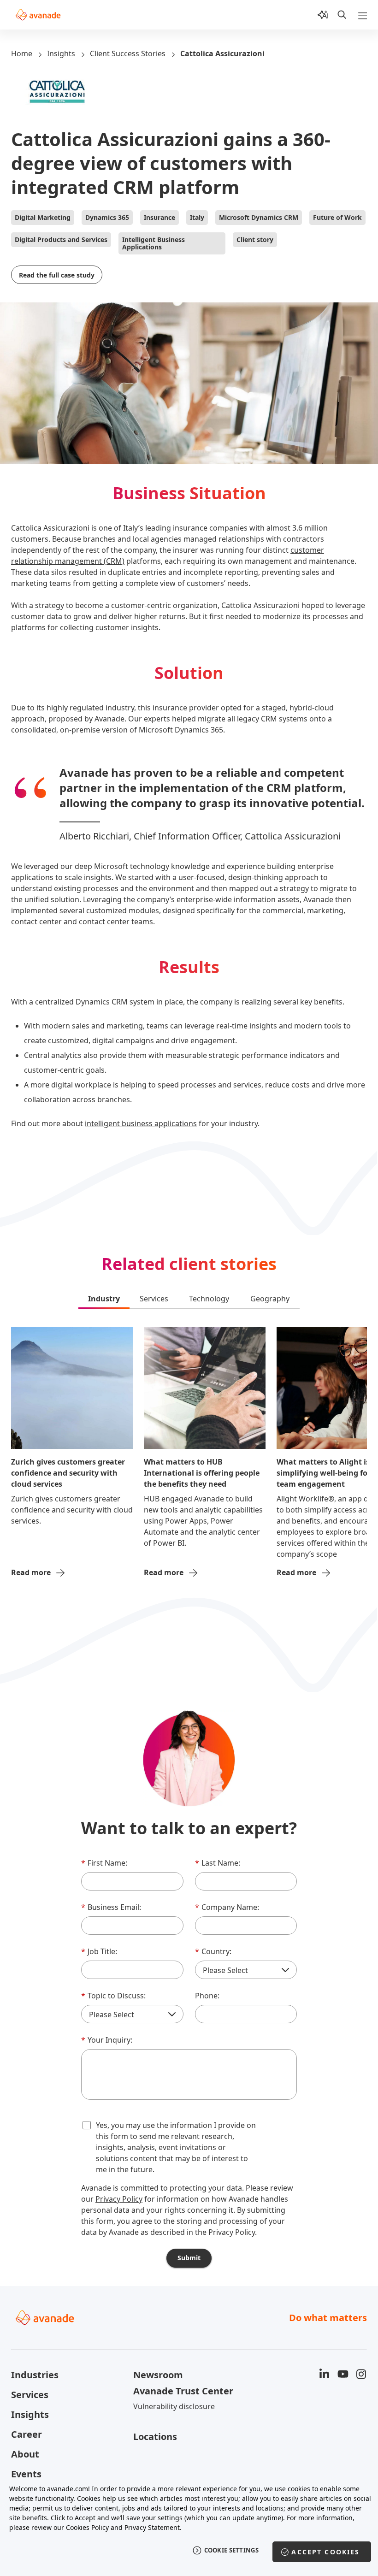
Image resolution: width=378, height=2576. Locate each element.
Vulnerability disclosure (174, 2406)
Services (30, 2395)
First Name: (104, 1863)
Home (22, 53)
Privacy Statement (152, 2527)
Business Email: (111, 1907)
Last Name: (218, 1863)
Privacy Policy (119, 2199)
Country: (213, 1951)
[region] (189, 2525)
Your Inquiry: (107, 2040)
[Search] (342, 15)
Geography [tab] (270, 1299)
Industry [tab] (104, 1299)
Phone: (207, 1996)
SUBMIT (189, 2258)
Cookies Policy (87, 2527)
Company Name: (227, 1907)
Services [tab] (154, 1299)
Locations (155, 2437)
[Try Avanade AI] (323, 15)
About (25, 2454)
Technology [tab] (209, 1299)
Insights (61, 53)
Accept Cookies (325, 2552)
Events (26, 2474)
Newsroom (158, 2375)
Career (27, 2434)
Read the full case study (57, 275)
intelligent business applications (141, 1123)
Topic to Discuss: (113, 1996)
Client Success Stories (128, 53)
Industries (35, 2375)
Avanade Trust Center (183, 2391)
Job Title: (99, 1951)
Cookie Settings (232, 2550)
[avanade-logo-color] (38, 15)
